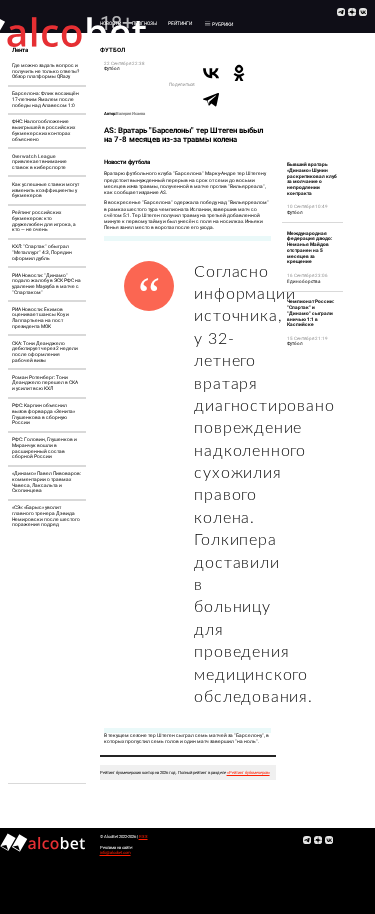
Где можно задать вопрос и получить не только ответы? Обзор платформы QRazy (45, 71)
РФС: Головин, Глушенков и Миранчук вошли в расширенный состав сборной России (44, 448)
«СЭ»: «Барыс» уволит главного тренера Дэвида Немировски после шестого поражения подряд (46, 516)
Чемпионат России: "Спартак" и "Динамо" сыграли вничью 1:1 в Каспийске (310, 313)
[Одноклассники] (239, 73)
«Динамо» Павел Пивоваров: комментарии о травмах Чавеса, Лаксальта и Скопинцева (46, 482)
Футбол (112, 68)
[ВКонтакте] (211, 73)
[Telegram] (211, 99)
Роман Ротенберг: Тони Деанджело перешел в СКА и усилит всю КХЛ (45, 383)
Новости (110, 23)
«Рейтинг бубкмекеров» (248, 772)
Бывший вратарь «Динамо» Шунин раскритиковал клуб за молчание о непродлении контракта (312, 179)
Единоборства (303, 281)
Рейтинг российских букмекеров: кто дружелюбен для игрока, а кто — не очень (44, 221)
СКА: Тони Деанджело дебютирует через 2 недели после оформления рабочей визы (45, 352)
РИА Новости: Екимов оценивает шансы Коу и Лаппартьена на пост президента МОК (40, 318)
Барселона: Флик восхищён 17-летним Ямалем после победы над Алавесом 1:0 (45, 99)
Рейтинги (180, 23)
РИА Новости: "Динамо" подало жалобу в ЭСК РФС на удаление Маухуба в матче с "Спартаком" (46, 284)
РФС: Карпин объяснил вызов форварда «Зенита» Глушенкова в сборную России (43, 414)
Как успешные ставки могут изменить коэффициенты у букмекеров (45, 190)
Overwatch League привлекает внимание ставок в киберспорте (39, 162)
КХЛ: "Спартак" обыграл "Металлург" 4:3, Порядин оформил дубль (42, 252)
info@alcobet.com (115, 852)
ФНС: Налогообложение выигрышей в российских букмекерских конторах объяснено (43, 130)
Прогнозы (144, 23)
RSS (143, 836)
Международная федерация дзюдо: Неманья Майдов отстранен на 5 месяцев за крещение (309, 248)
